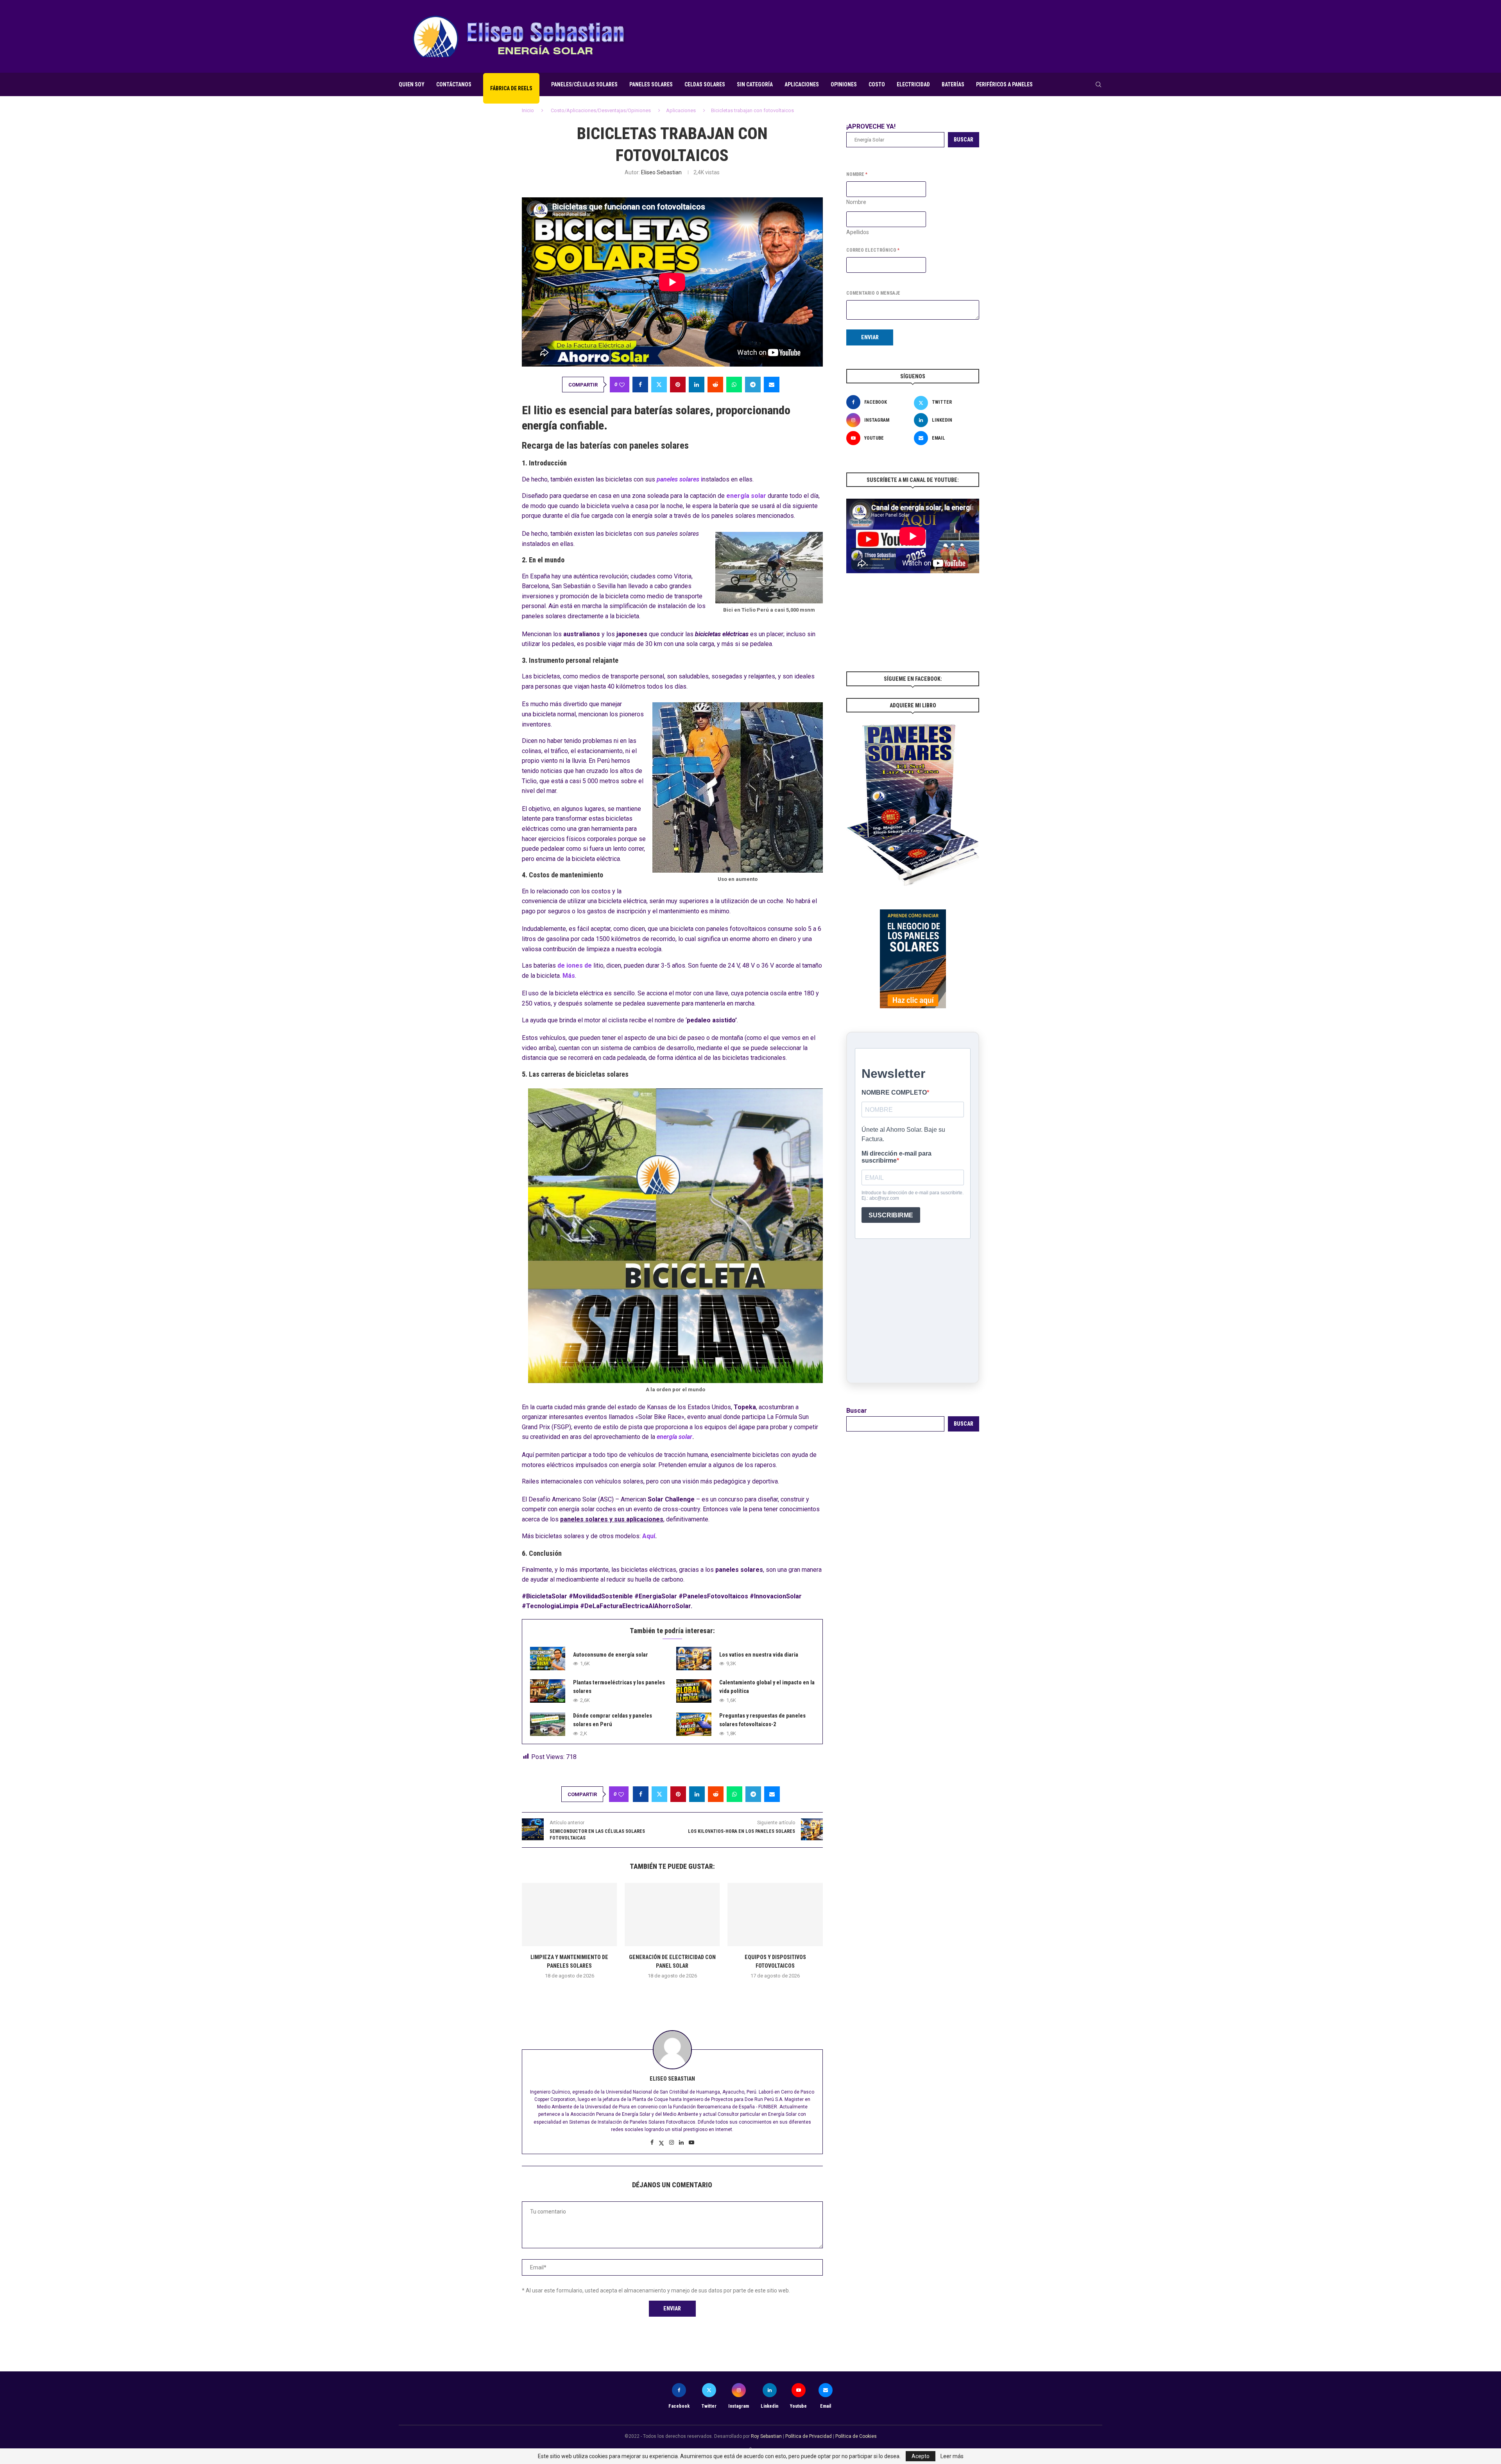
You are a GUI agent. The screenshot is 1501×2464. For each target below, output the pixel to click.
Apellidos (858, 232)
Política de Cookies (856, 2436)
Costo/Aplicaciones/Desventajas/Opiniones (601, 110)
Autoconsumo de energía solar (611, 1655)
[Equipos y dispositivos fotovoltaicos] (672, 1915)
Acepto (921, 2456)
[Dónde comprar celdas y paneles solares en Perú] (548, 1724)
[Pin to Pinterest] (678, 385)
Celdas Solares (705, 84)
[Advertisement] (960, 36)
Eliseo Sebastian (661, 172)
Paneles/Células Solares (584, 84)
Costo (877, 84)
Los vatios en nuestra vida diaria (759, 1655)
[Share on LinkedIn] (697, 385)
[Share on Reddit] (715, 385)
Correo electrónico (873, 250)
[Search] (1098, 84)
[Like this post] (622, 385)
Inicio (528, 110)
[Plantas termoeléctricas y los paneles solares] (548, 1691)
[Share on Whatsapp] (734, 385)
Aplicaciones (802, 84)
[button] (672, 1993)
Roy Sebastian (766, 2436)
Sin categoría (755, 84)
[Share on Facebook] (640, 385)
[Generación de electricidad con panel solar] (569, 1915)
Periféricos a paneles (1004, 84)
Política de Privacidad (809, 2436)
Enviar (870, 337)
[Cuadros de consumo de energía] (775, 1915)
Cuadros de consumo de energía (775, 1957)
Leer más (952, 2456)
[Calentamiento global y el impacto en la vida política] (694, 1691)
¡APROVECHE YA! (871, 126)
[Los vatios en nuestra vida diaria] (694, 1659)
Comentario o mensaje (873, 293)
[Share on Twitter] (659, 385)
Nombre (856, 202)
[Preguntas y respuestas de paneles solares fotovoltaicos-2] (694, 1724)
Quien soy (412, 84)
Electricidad (913, 84)
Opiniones (844, 84)
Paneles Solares (651, 84)
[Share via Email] (772, 385)
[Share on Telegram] (753, 385)
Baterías (953, 84)
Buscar (964, 140)
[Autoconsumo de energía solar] (548, 1659)
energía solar (674, 1437)
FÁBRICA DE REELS (511, 88)
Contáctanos (454, 84)
